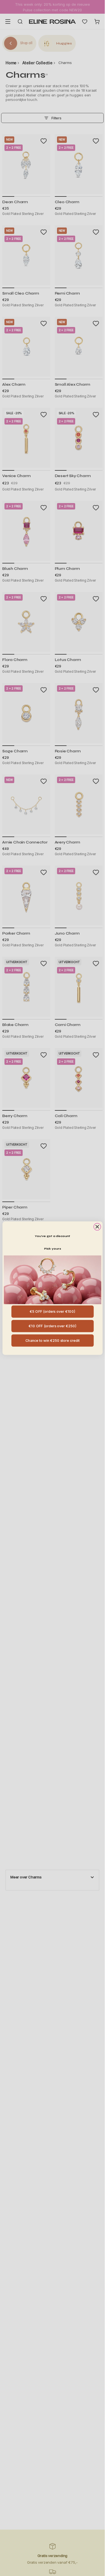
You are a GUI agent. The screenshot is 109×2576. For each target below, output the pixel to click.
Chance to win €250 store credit (52, 1340)
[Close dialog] (97, 1227)
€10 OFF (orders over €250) (52, 1326)
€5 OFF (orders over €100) (52, 1311)
